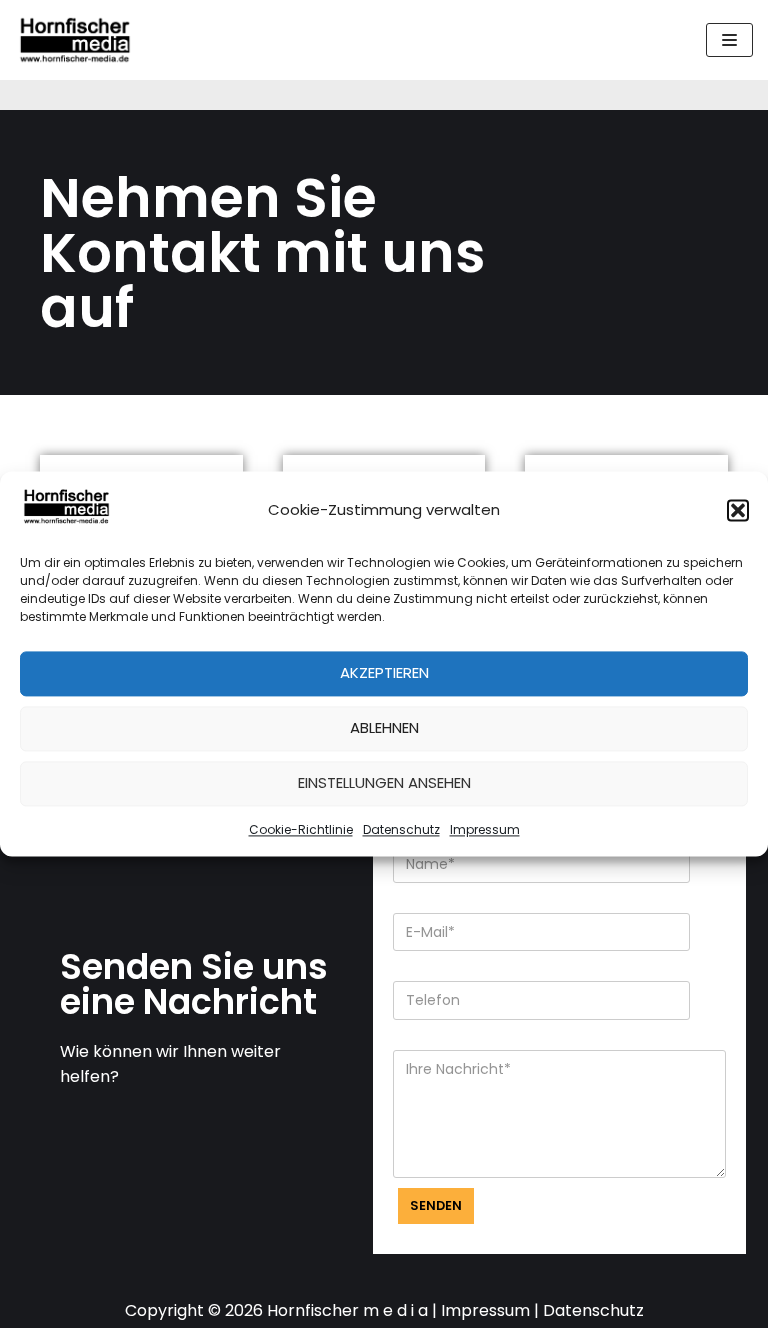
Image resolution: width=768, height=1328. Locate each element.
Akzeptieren (384, 673)
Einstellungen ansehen (384, 783)
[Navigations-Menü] (729, 40)
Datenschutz (401, 829)
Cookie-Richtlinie (301, 829)
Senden (436, 1205)
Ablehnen (384, 728)
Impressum (485, 829)
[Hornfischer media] (75, 40)
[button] (738, 510)
